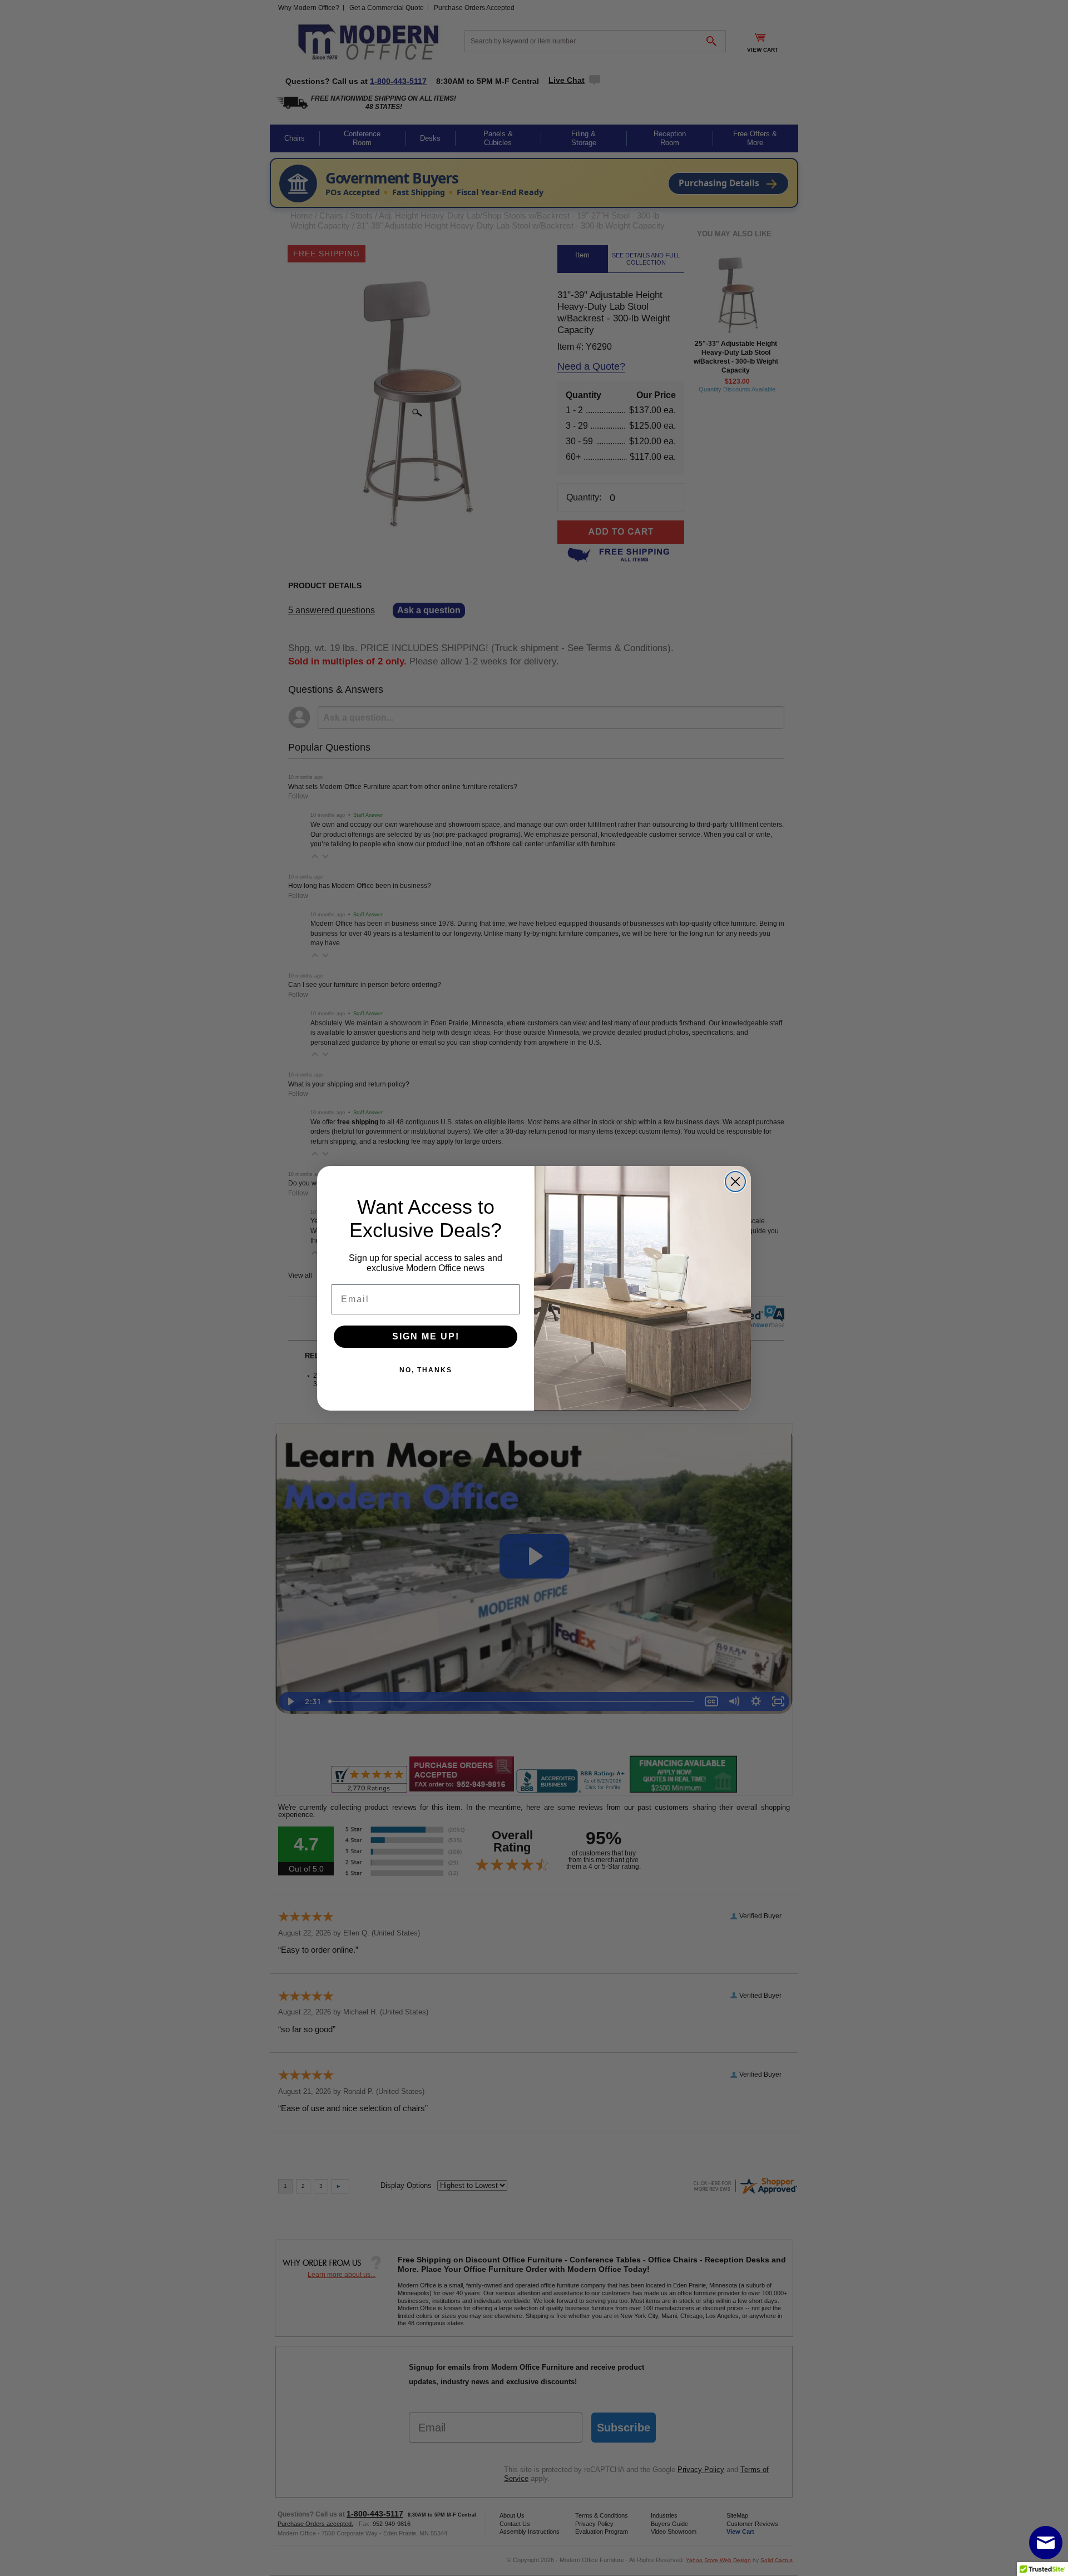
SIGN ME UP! (426, 1336)
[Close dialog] (735, 1182)
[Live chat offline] (1046, 2543)
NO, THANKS (426, 1370)
